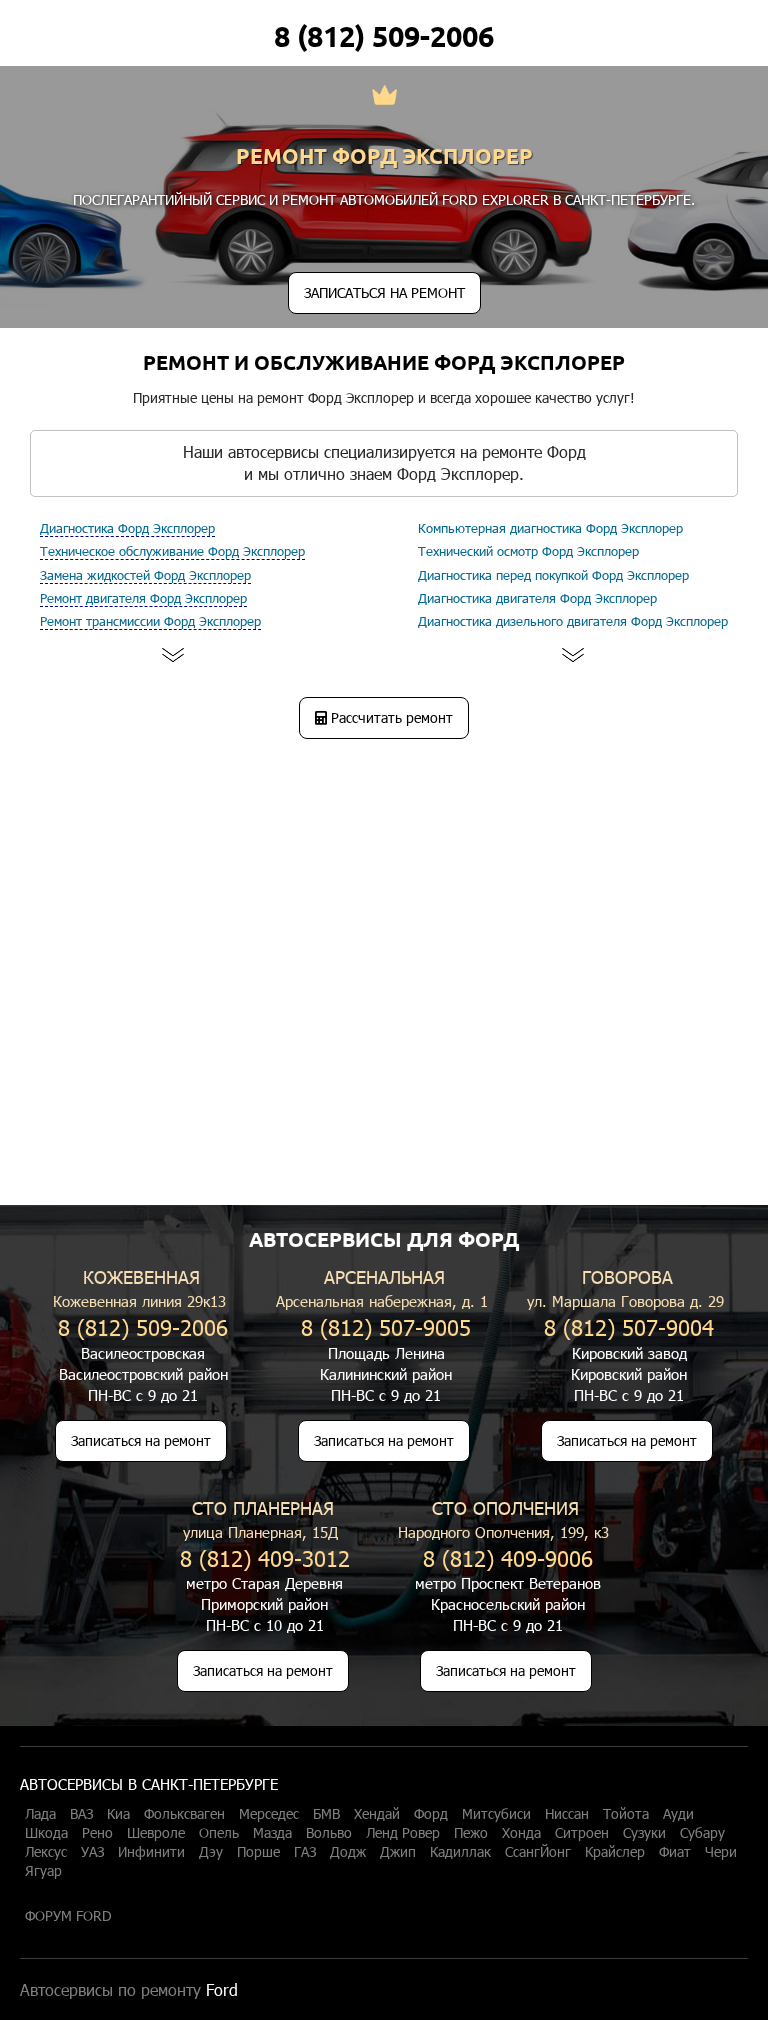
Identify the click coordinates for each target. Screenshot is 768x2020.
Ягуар (43, 1871)
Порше (258, 1852)
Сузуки (644, 1833)
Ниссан (567, 1814)
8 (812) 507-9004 (629, 1326)
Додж (348, 1852)
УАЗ (92, 1852)
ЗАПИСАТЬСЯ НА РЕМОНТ (384, 292)
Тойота (626, 1814)
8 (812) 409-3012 (265, 1557)
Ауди (678, 1814)
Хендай (377, 1814)
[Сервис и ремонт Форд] (384, 97)
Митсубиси (496, 1814)
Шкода (46, 1833)
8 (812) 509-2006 (384, 36)
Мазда (272, 1833)
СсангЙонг (538, 1852)
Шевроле (156, 1833)
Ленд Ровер (403, 1833)
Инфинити (151, 1852)
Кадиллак (460, 1852)
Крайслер (615, 1852)
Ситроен (582, 1833)
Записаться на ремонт (141, 1440)
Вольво (329, 1833)
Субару (702, 1833)
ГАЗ (305, 1852)
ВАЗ (81, 1814)
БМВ (326, 1814)
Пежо (471, 1833)
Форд (431, 1814)
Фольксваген (184, 1814)
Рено (97, 1833)
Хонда (521, 1833)
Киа (118, 1814)
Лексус (46, 1852)
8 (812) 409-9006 (508, 1557)
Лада (40, 1814)
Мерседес (269, 1814)
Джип (398, 1852)
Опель (219, 1833)
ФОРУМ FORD (68, 1916)
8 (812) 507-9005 (386, 1326)
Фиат (675, 1852)
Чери (721, 1852)
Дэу (211, 1852)
